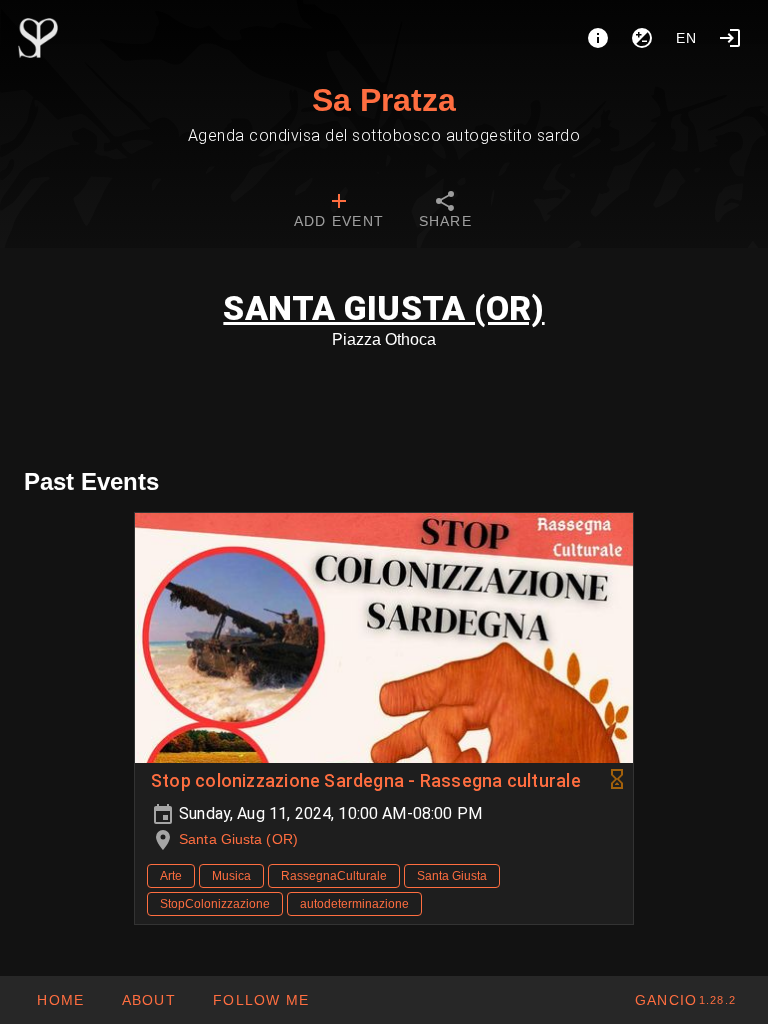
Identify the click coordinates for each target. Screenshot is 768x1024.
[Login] (730, 38)
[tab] (339, 212)
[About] (598, 38)
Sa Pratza (384, 100)
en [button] (687, 38)
